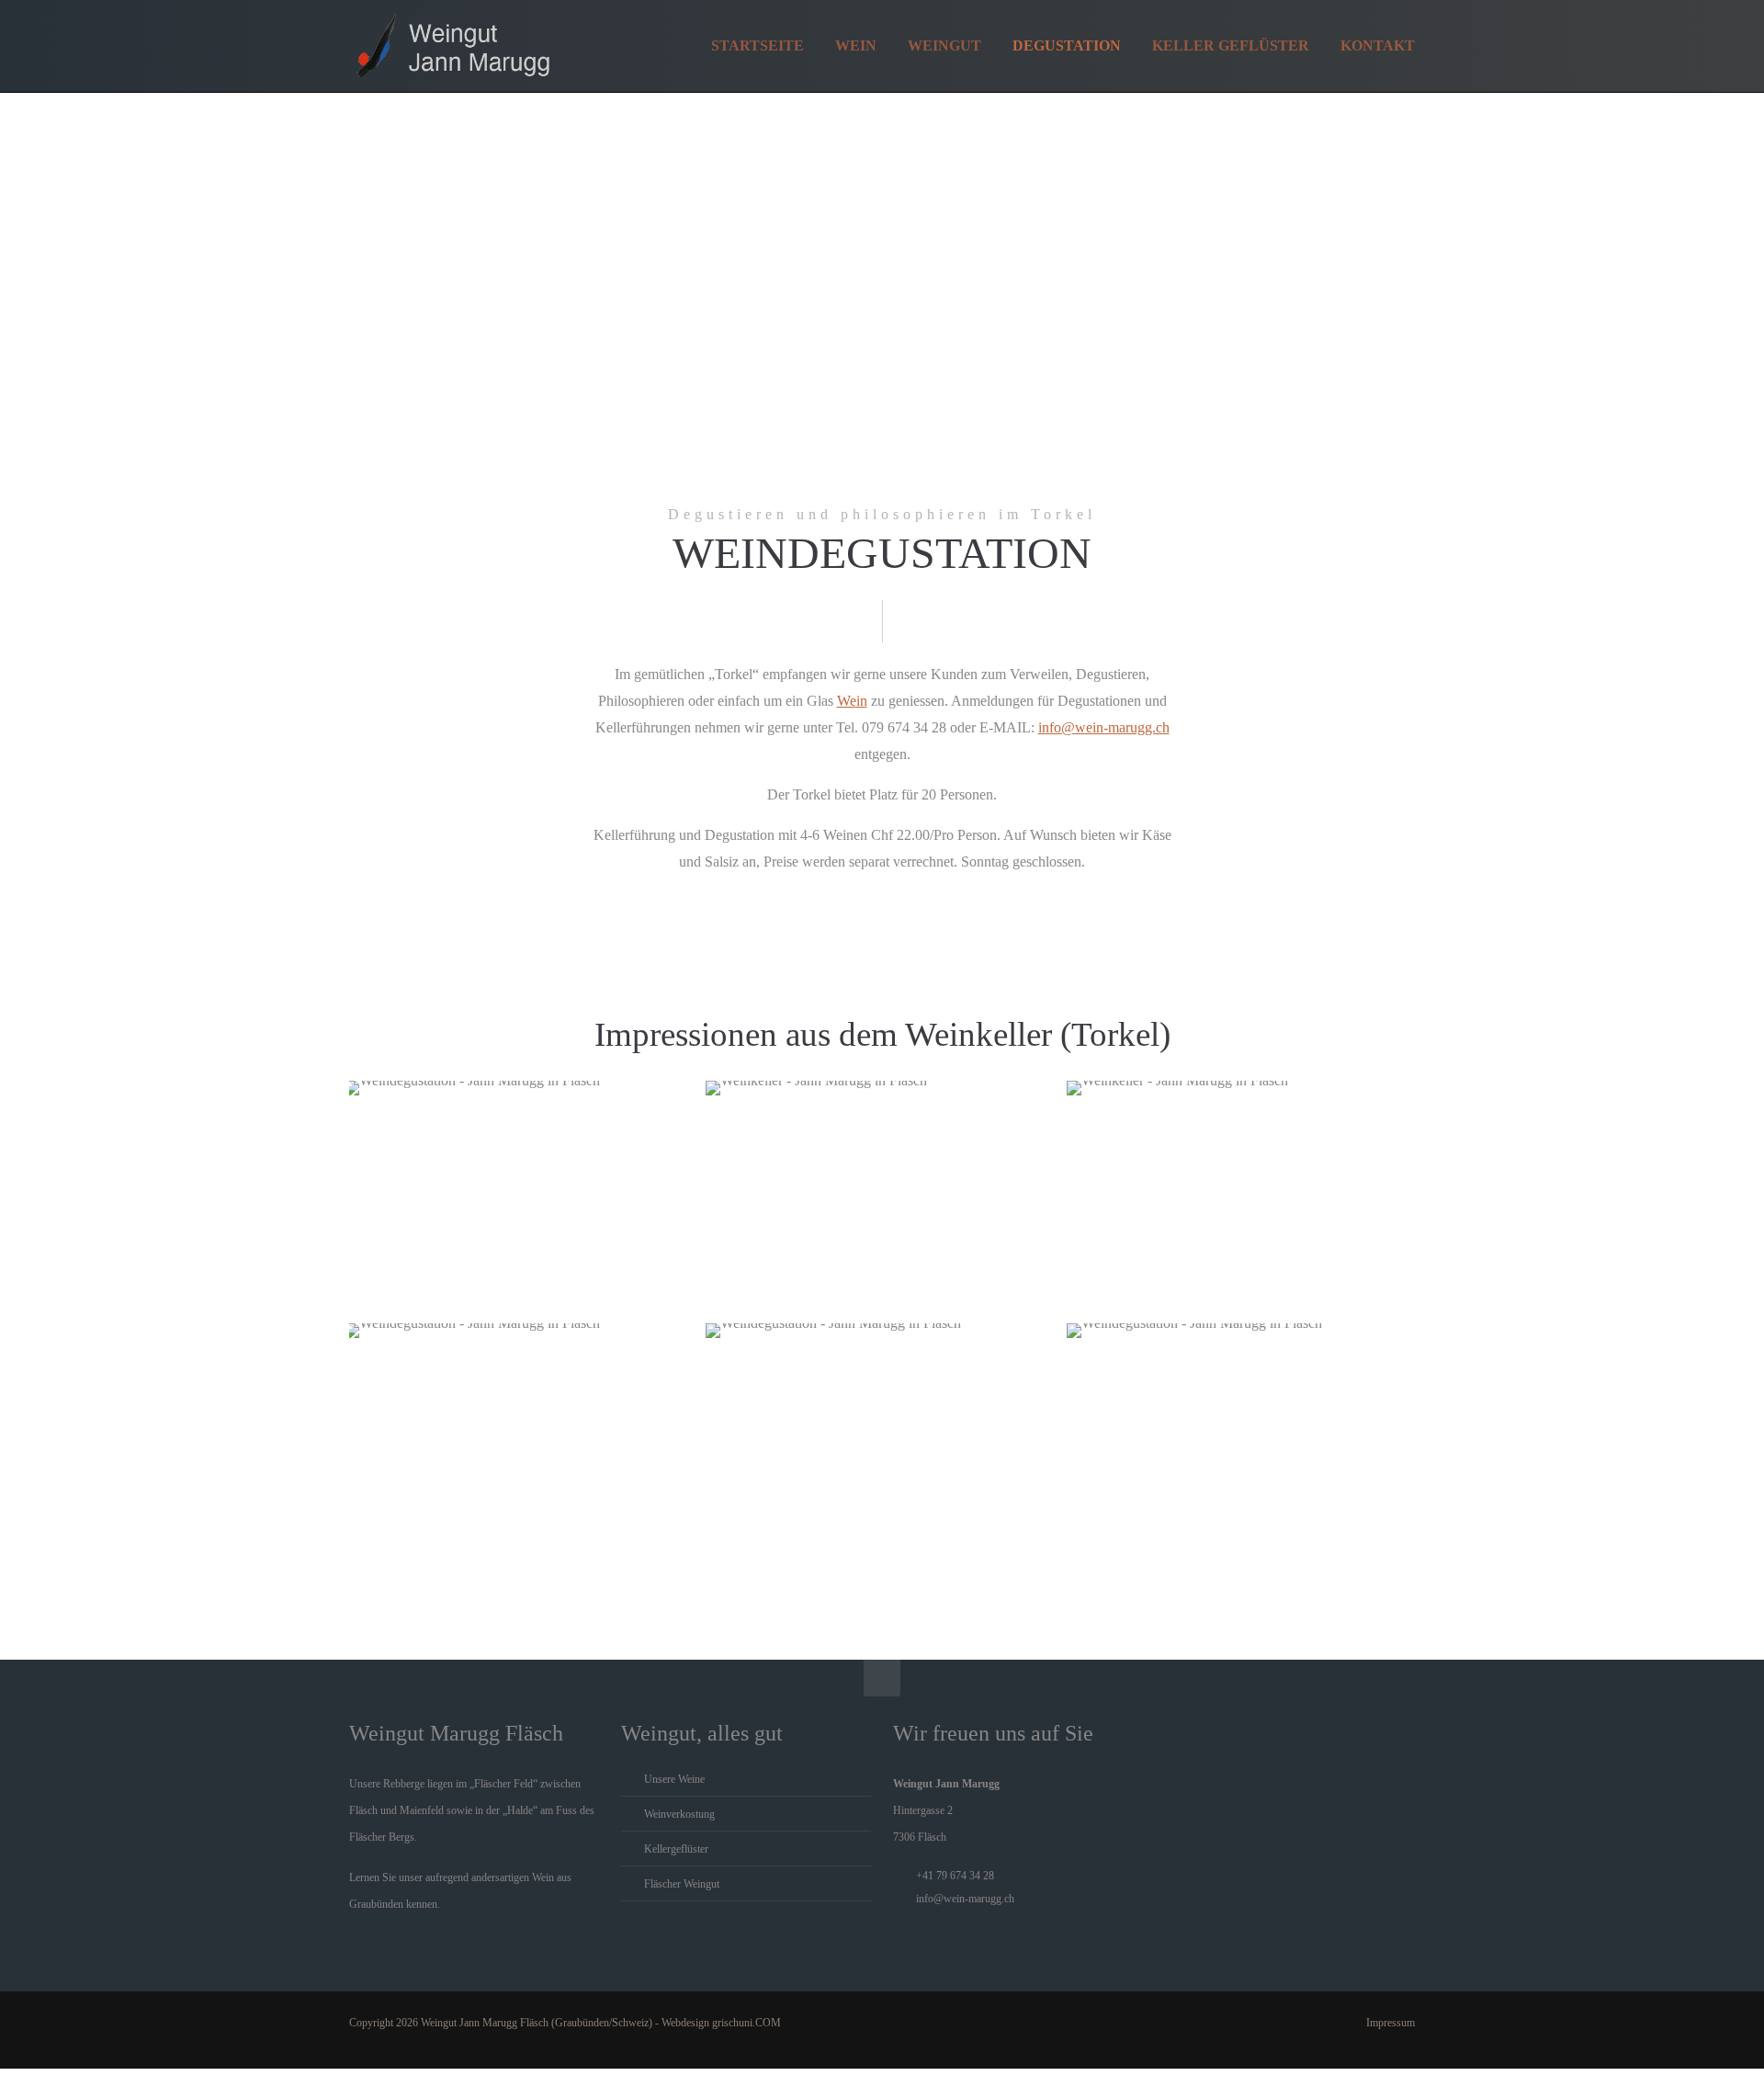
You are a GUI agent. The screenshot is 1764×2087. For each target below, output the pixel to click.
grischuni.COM (746, 2023)
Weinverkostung (679, 1814)
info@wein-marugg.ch (1104, 727)
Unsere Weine (674, 1779)
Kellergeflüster (676, 1849)
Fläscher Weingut (682, 1884)
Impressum (1391, 2023)
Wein (852, 701)
